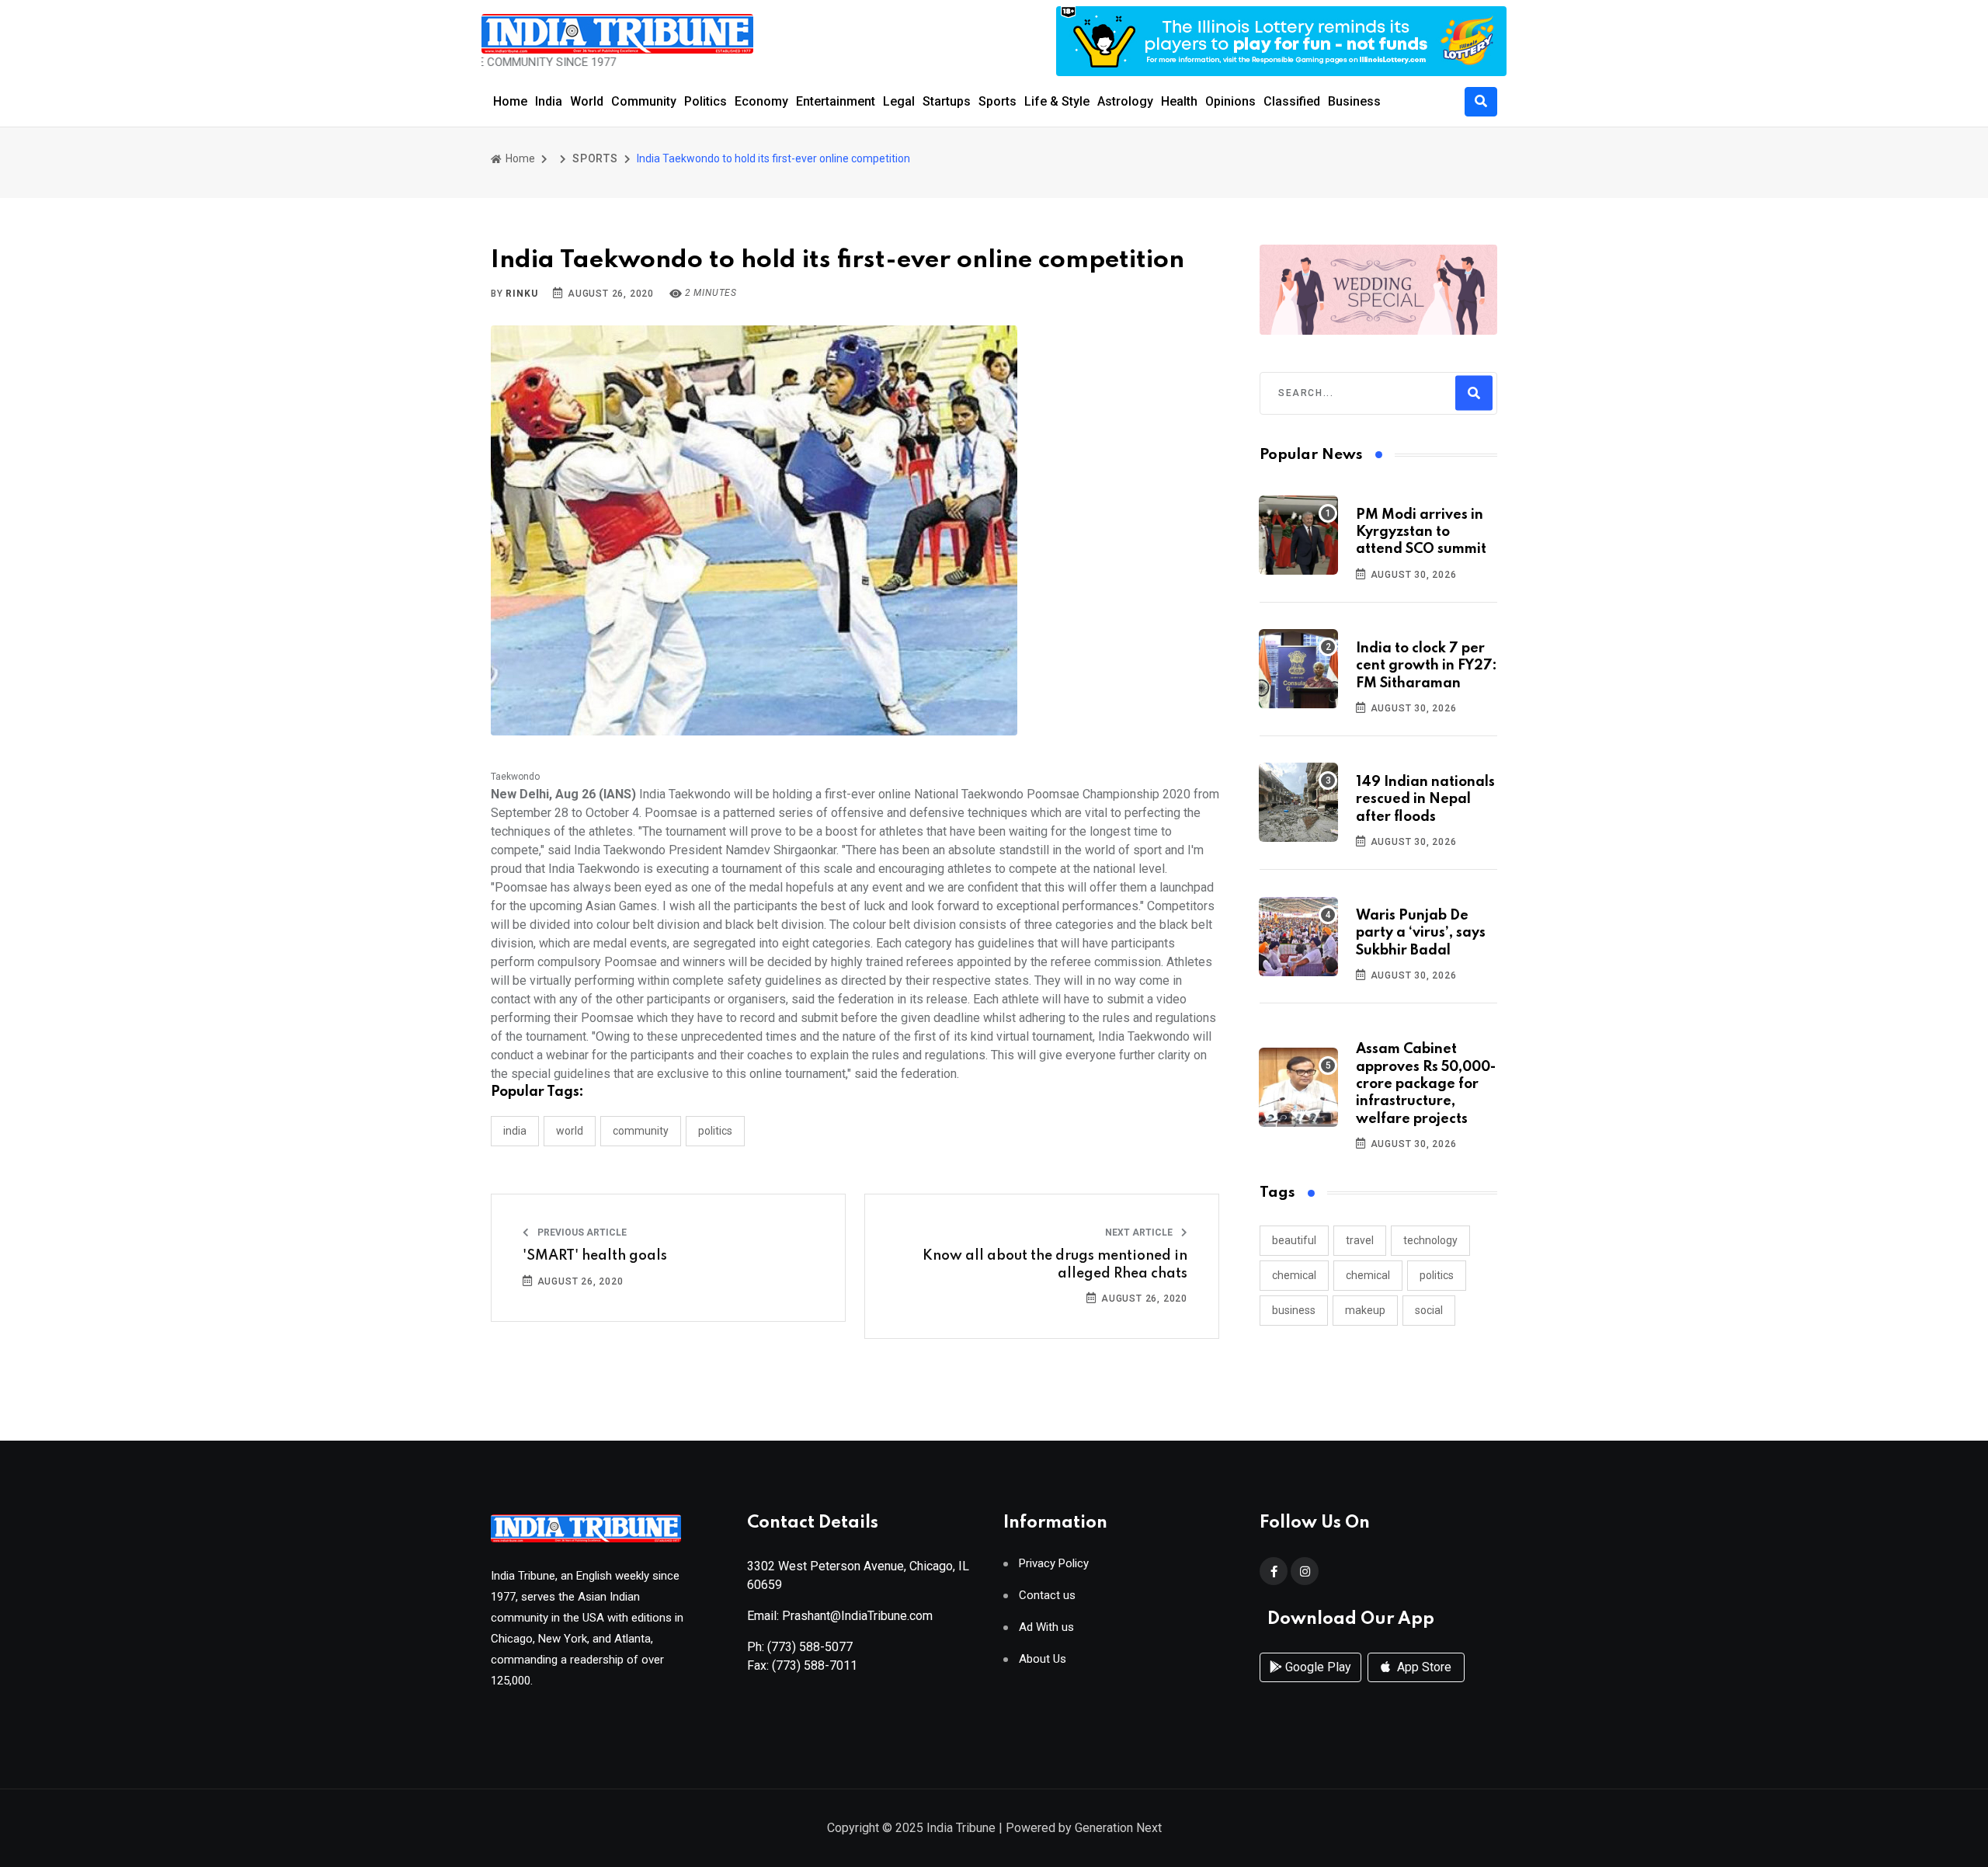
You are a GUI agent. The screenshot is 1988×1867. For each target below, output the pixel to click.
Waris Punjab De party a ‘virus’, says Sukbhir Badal (1421, 933)
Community (644, 101)
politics (1437, 1275)
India (549, 101)
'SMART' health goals (595, 1256)
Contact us (1047, 1596)
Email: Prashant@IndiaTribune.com (840, 1616)
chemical (1294, 1275)
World (587, 101)
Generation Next (1118, 1828)
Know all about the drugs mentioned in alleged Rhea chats (1055, 1264)
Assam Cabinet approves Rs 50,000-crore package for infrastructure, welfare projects (1426, 1084)
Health (1179, 101)
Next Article (1140, 1232)
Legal (899, 101)
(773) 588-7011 (815, 1665)
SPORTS (595, 158)
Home (510, 101)
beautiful (1294, 1240)
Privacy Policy (1054, 1564)
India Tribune (961, 1828)
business (1294, 1310)
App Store (1423, 1667)
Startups (947, 101)
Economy (761, 101)
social (1429, 1310)
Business (1354, 101)
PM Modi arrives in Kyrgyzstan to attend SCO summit (1421, 532)
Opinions (1230, 101)
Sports (997, 101)
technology (1430, 1240)
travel (1360, 1240)
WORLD (570, 1131)
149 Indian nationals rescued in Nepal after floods (1425, 800)
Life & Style (1057, 101)
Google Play (1317, 1667)
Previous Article (581, 1232)
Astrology (1125, 101)
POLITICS (715, 1131)
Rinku (521, 294)
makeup (1365, 1310)
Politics (706, 101)
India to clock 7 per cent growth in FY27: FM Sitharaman (1427, 666)
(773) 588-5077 (810, 1647)
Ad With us (1046, 1627)
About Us (1043, 1659)
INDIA (515, 1131)
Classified (1292, 101)
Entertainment (836, 101)
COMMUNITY (641, 1131)
